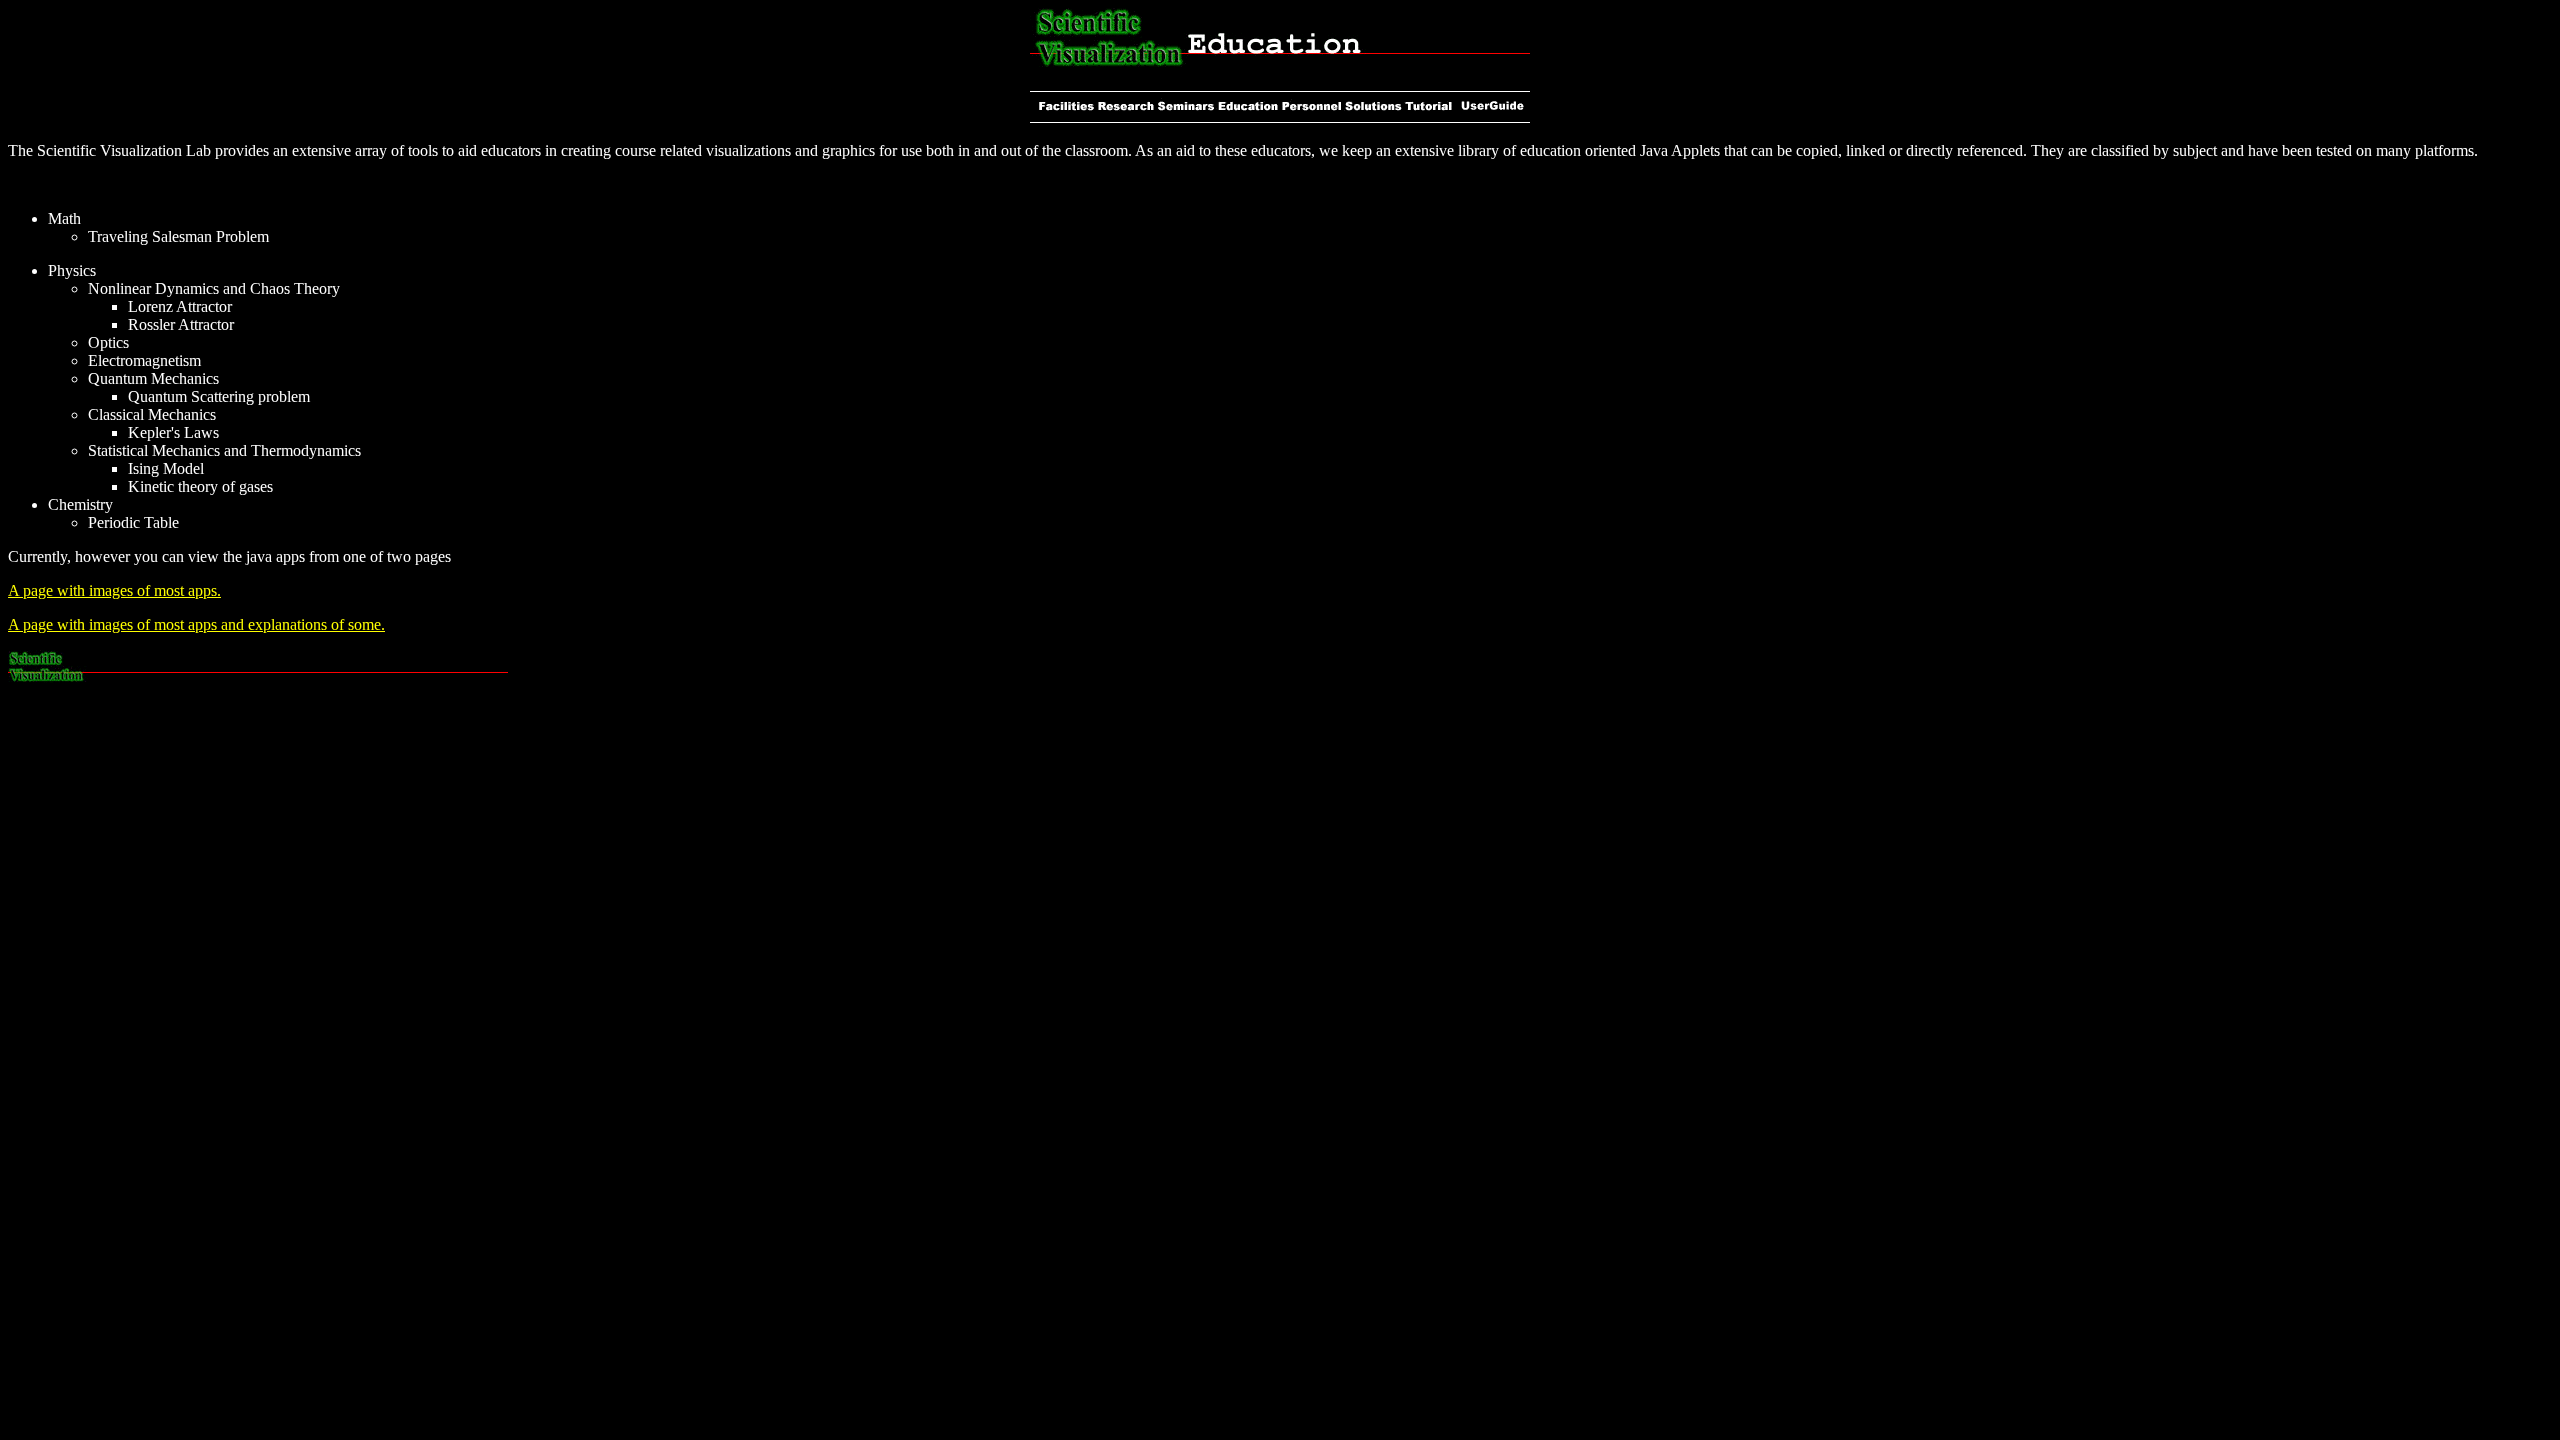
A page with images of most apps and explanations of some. (196, 624)
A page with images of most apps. (114, 590)
